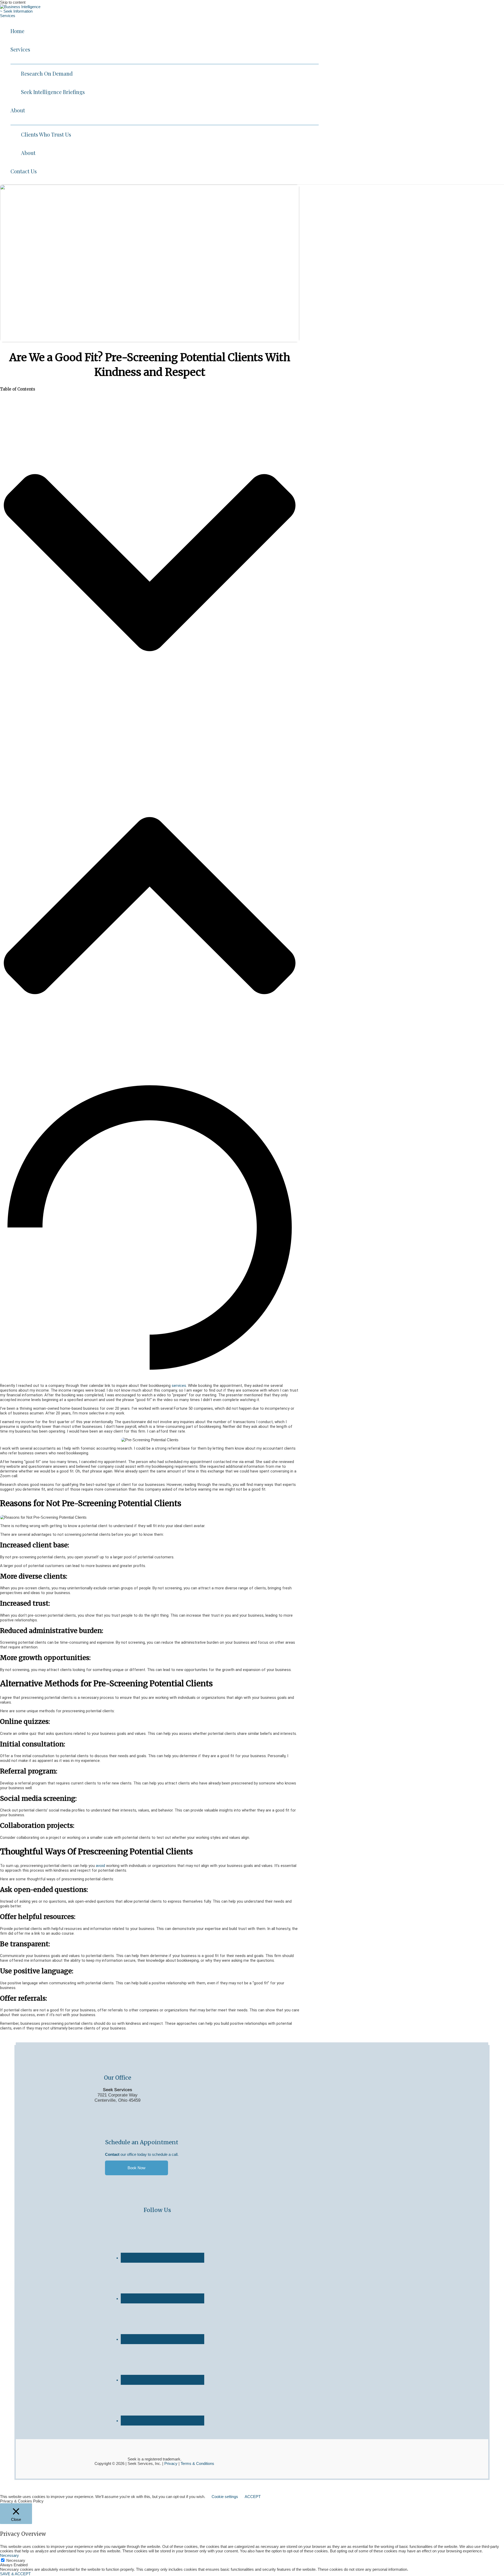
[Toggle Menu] (165, 61)
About (18, 110)
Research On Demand (47, 73)
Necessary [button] (9, 2555)
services (179, 1386)
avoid (100, 1866)
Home (17, 31)
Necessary (16, 2560)
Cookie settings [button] (225, 2497)
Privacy (170, 2463)
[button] (150, 563)
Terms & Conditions (197, 2463)
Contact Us (24, 171)
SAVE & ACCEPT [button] (15, 2574)
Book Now (136, 2168)
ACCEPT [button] (253, 2497)
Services (20, 49)
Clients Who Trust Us (46, 134)
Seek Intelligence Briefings (53, 92)
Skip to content (13, 2)
